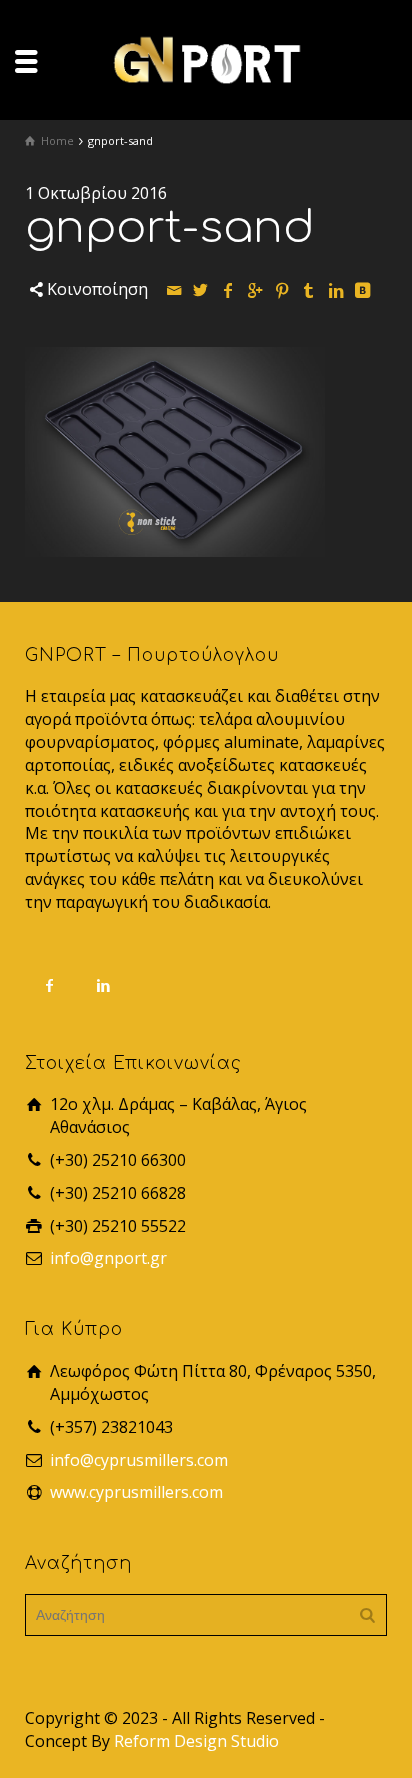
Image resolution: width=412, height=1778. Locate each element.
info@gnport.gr (108, 1258)
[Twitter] (201, 290)
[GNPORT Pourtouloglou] (206, 58)
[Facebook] (228, 290)
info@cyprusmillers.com (139, 1460)
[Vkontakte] (363, 290)
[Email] (174, 290)
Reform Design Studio (196, 1741)
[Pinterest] (282, 290)
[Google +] (255, 290)
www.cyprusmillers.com (136, 1492)
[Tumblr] (309, 290)
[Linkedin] (336, 290)
